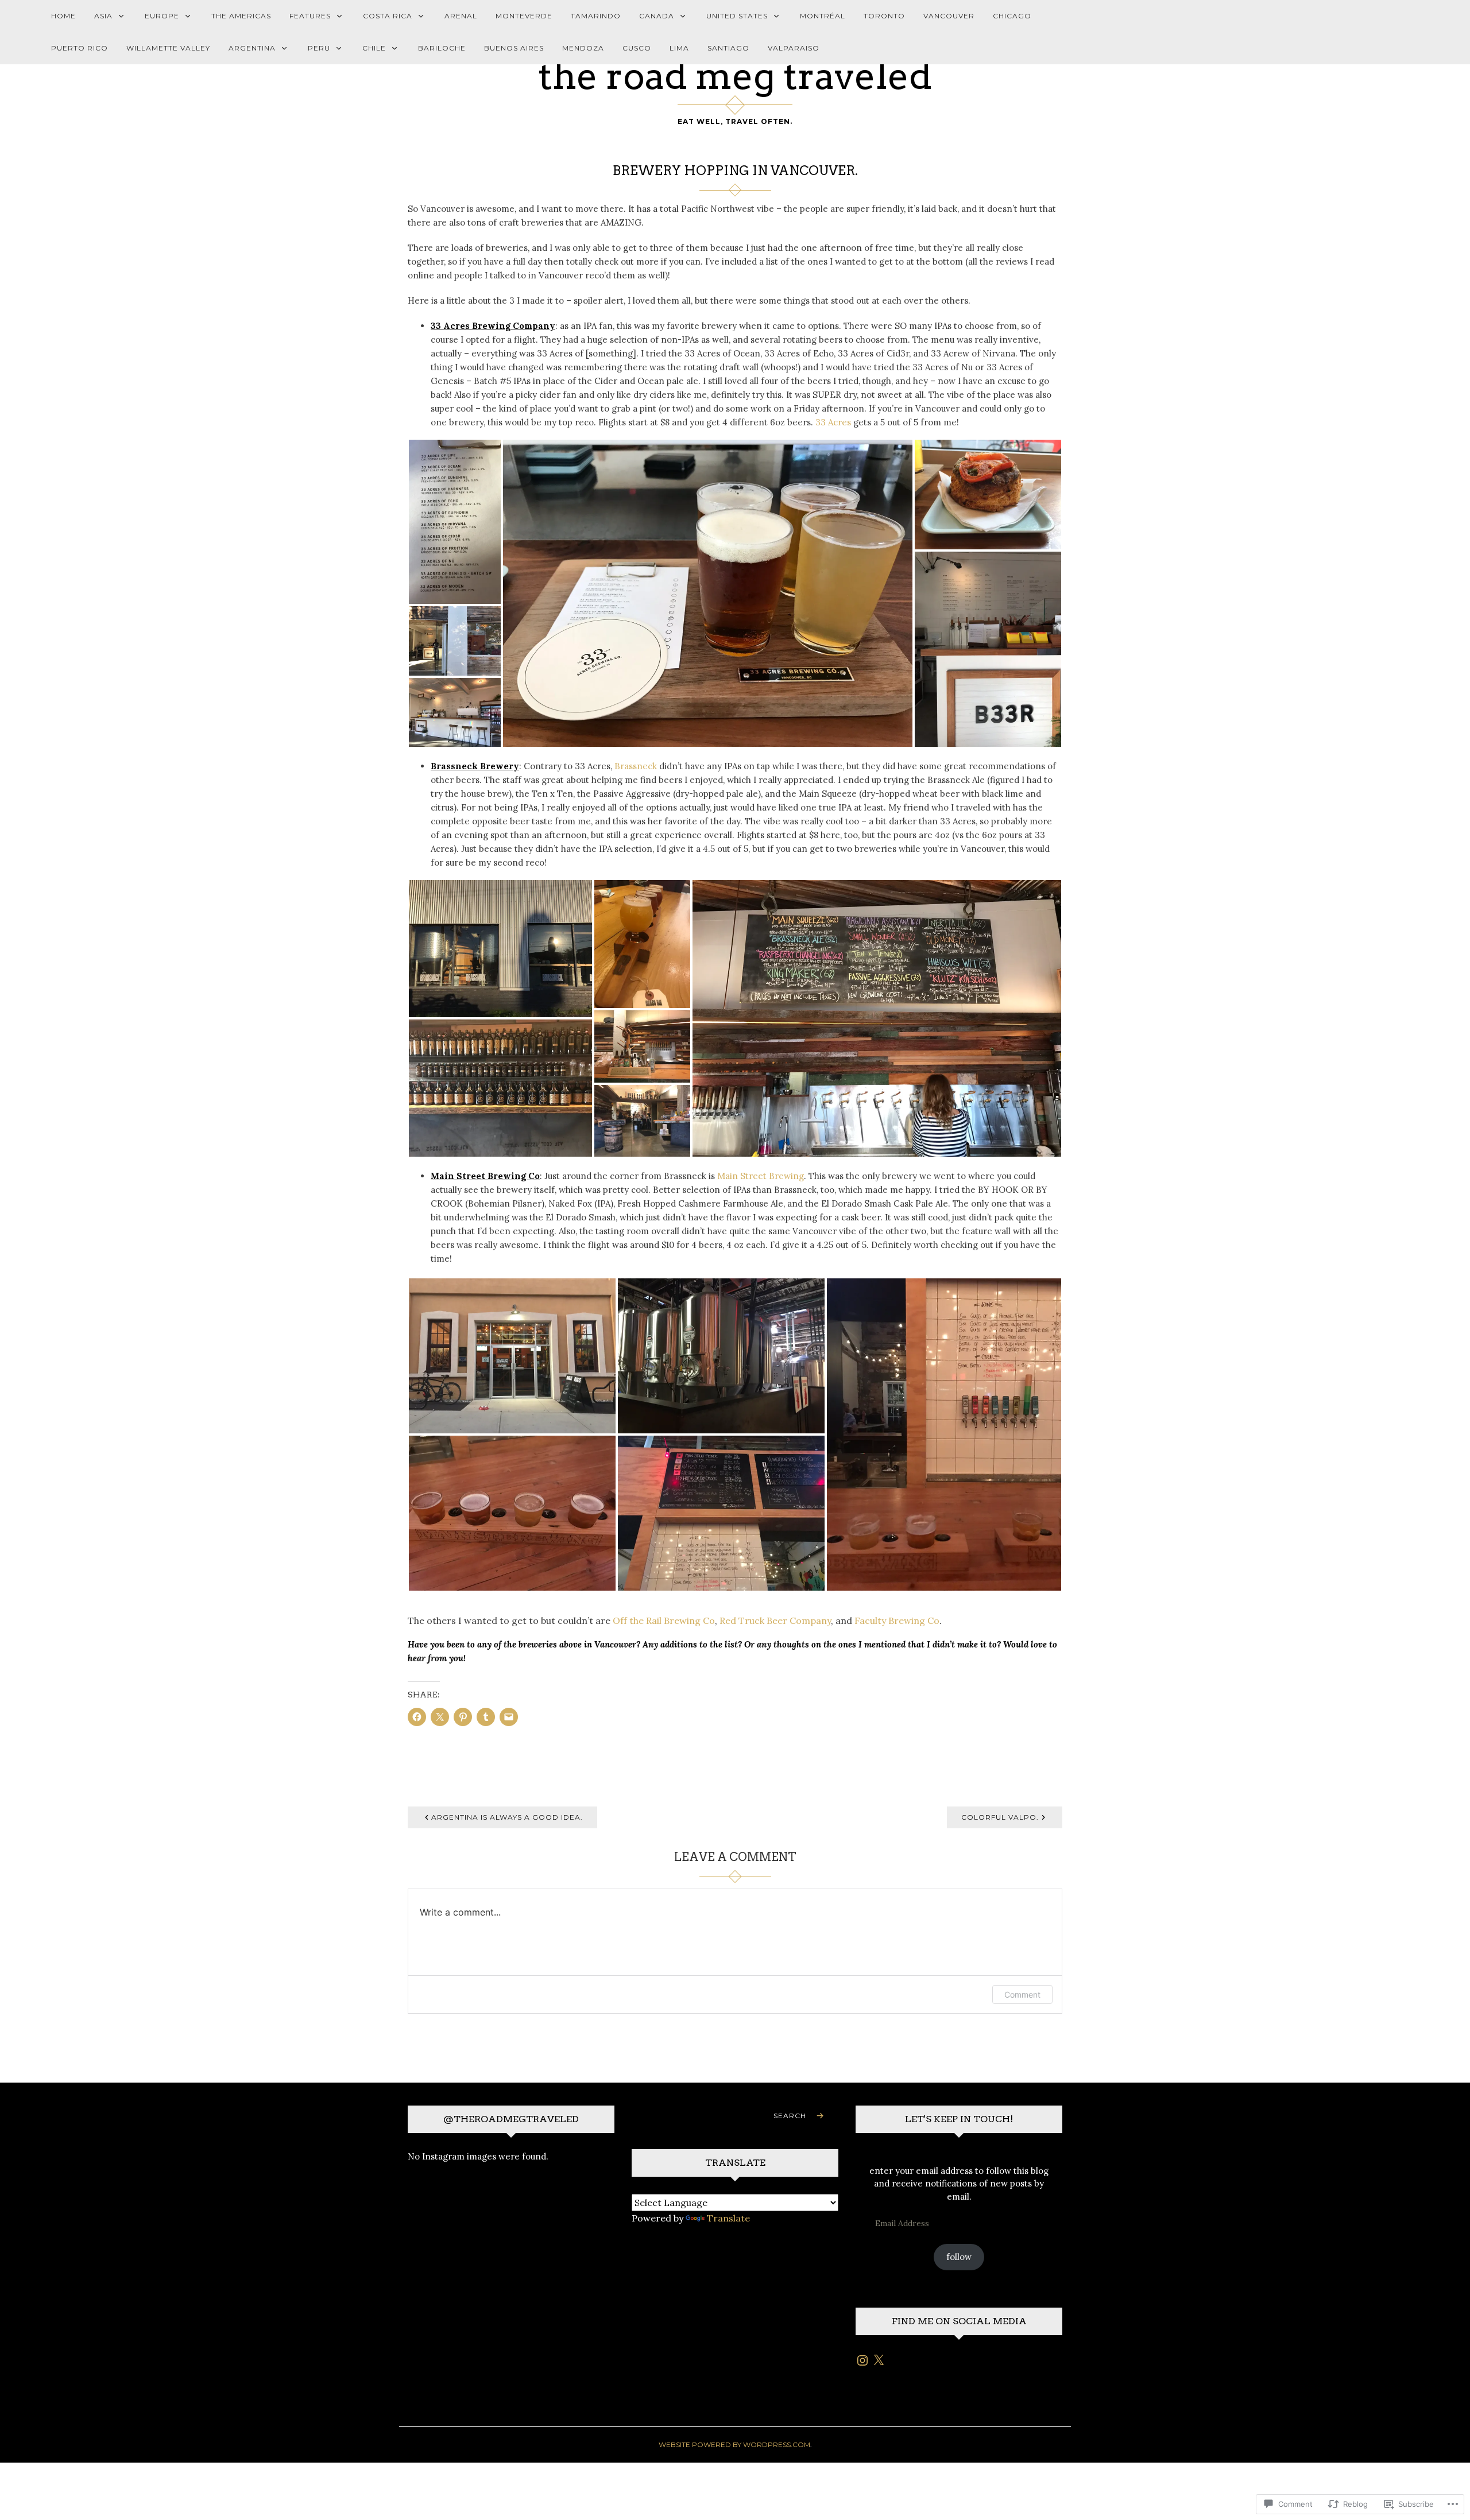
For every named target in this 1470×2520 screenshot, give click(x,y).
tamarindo (596, 16)
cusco (637, 48)
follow (959, 2257)
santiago (728, 48)
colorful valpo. (1000, 1817)
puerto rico (80, 48)
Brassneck (636, 766)
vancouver (949, 16)
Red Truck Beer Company (775, 1620)
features (310, 16)
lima (679, 48)
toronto (884, 16)
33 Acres (833, 422)
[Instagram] (862, 2360)
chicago (1012, 16)
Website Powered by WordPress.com (734, 2445)
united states (737, 16)
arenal (461, 16)
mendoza (583, 48)
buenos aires (514, 48)
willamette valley (168, 48)
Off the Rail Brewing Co (664, 1620)
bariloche (442, 48)
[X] (879, 2360)
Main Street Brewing (761, 1176)
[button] (455, 522)
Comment (1022, 1994)
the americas (241, 16)
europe (162, 16)
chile (374, 48)
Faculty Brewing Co (897, 1620)
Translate (728, 2218)
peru (319, 48)
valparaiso (794, 48)
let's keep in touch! (959, 2119)
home (63, 16)
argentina (252, 48)
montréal (823, 16)
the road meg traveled (735, 76)
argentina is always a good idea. (507, 1817)
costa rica (388, 16)
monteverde (524, 16)
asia (103, 16)
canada (657, 16)
